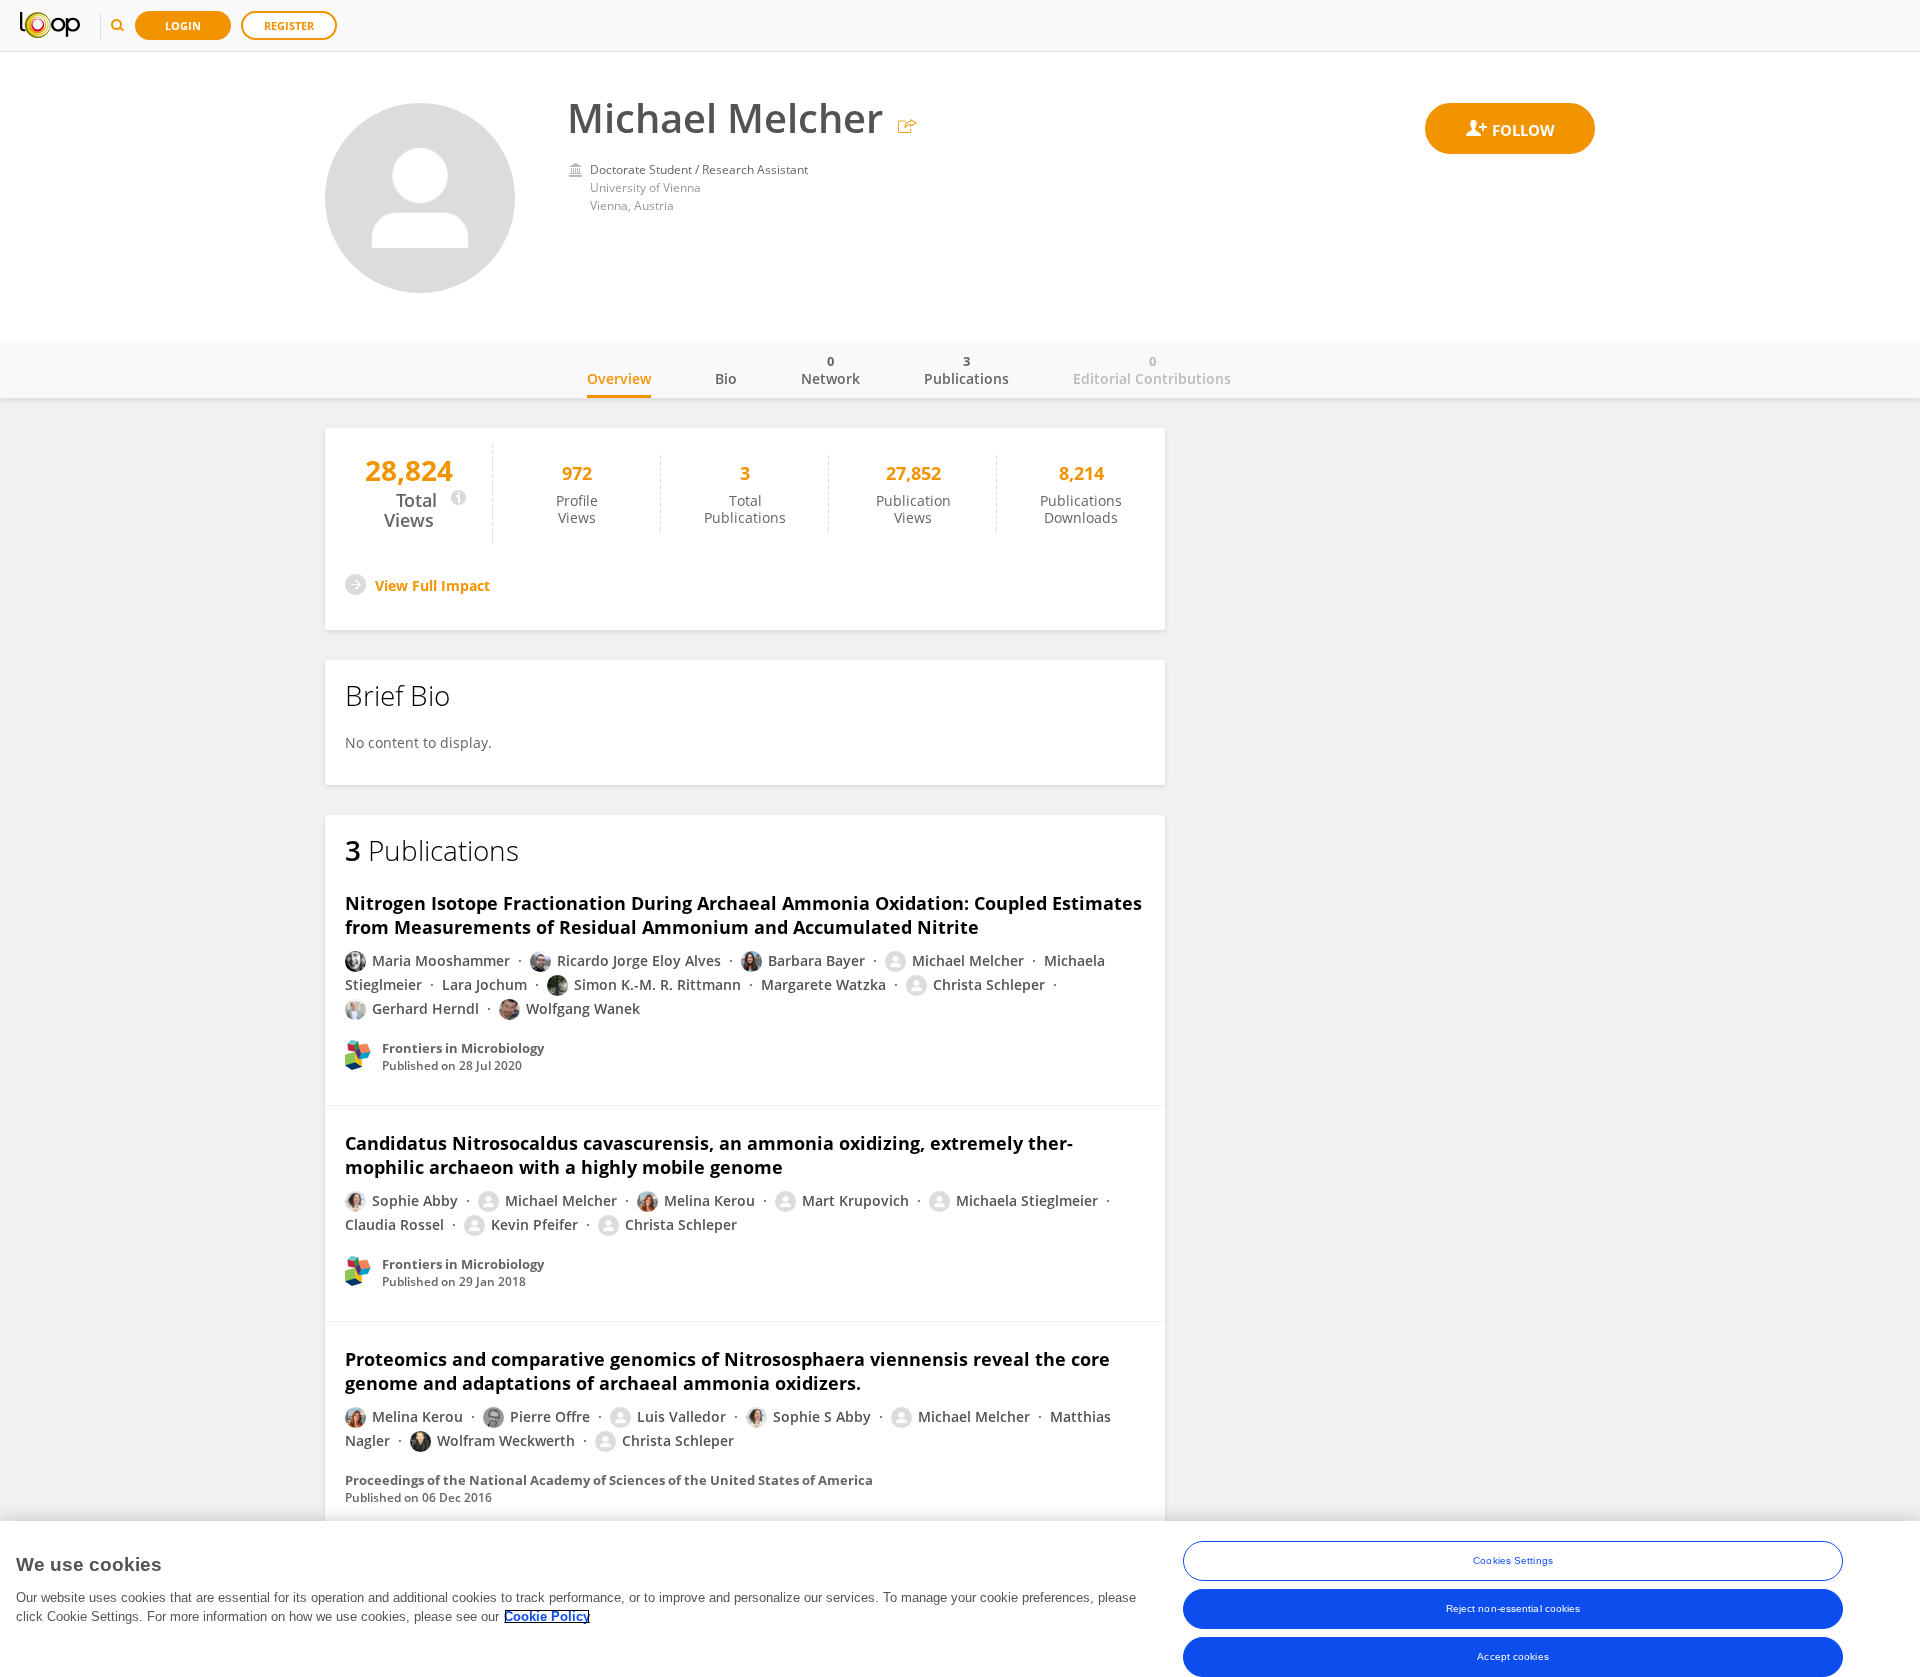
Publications (966, 370)
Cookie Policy (547, 1616)
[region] (960, 1599)
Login (183, 25)
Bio (726, 378)
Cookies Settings (1513, 1560)
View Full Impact (432, 585)
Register (289, 25)
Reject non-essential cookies (1513, 1608)
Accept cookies (1512, 1656)
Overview (619, 378)
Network (830, 370)
